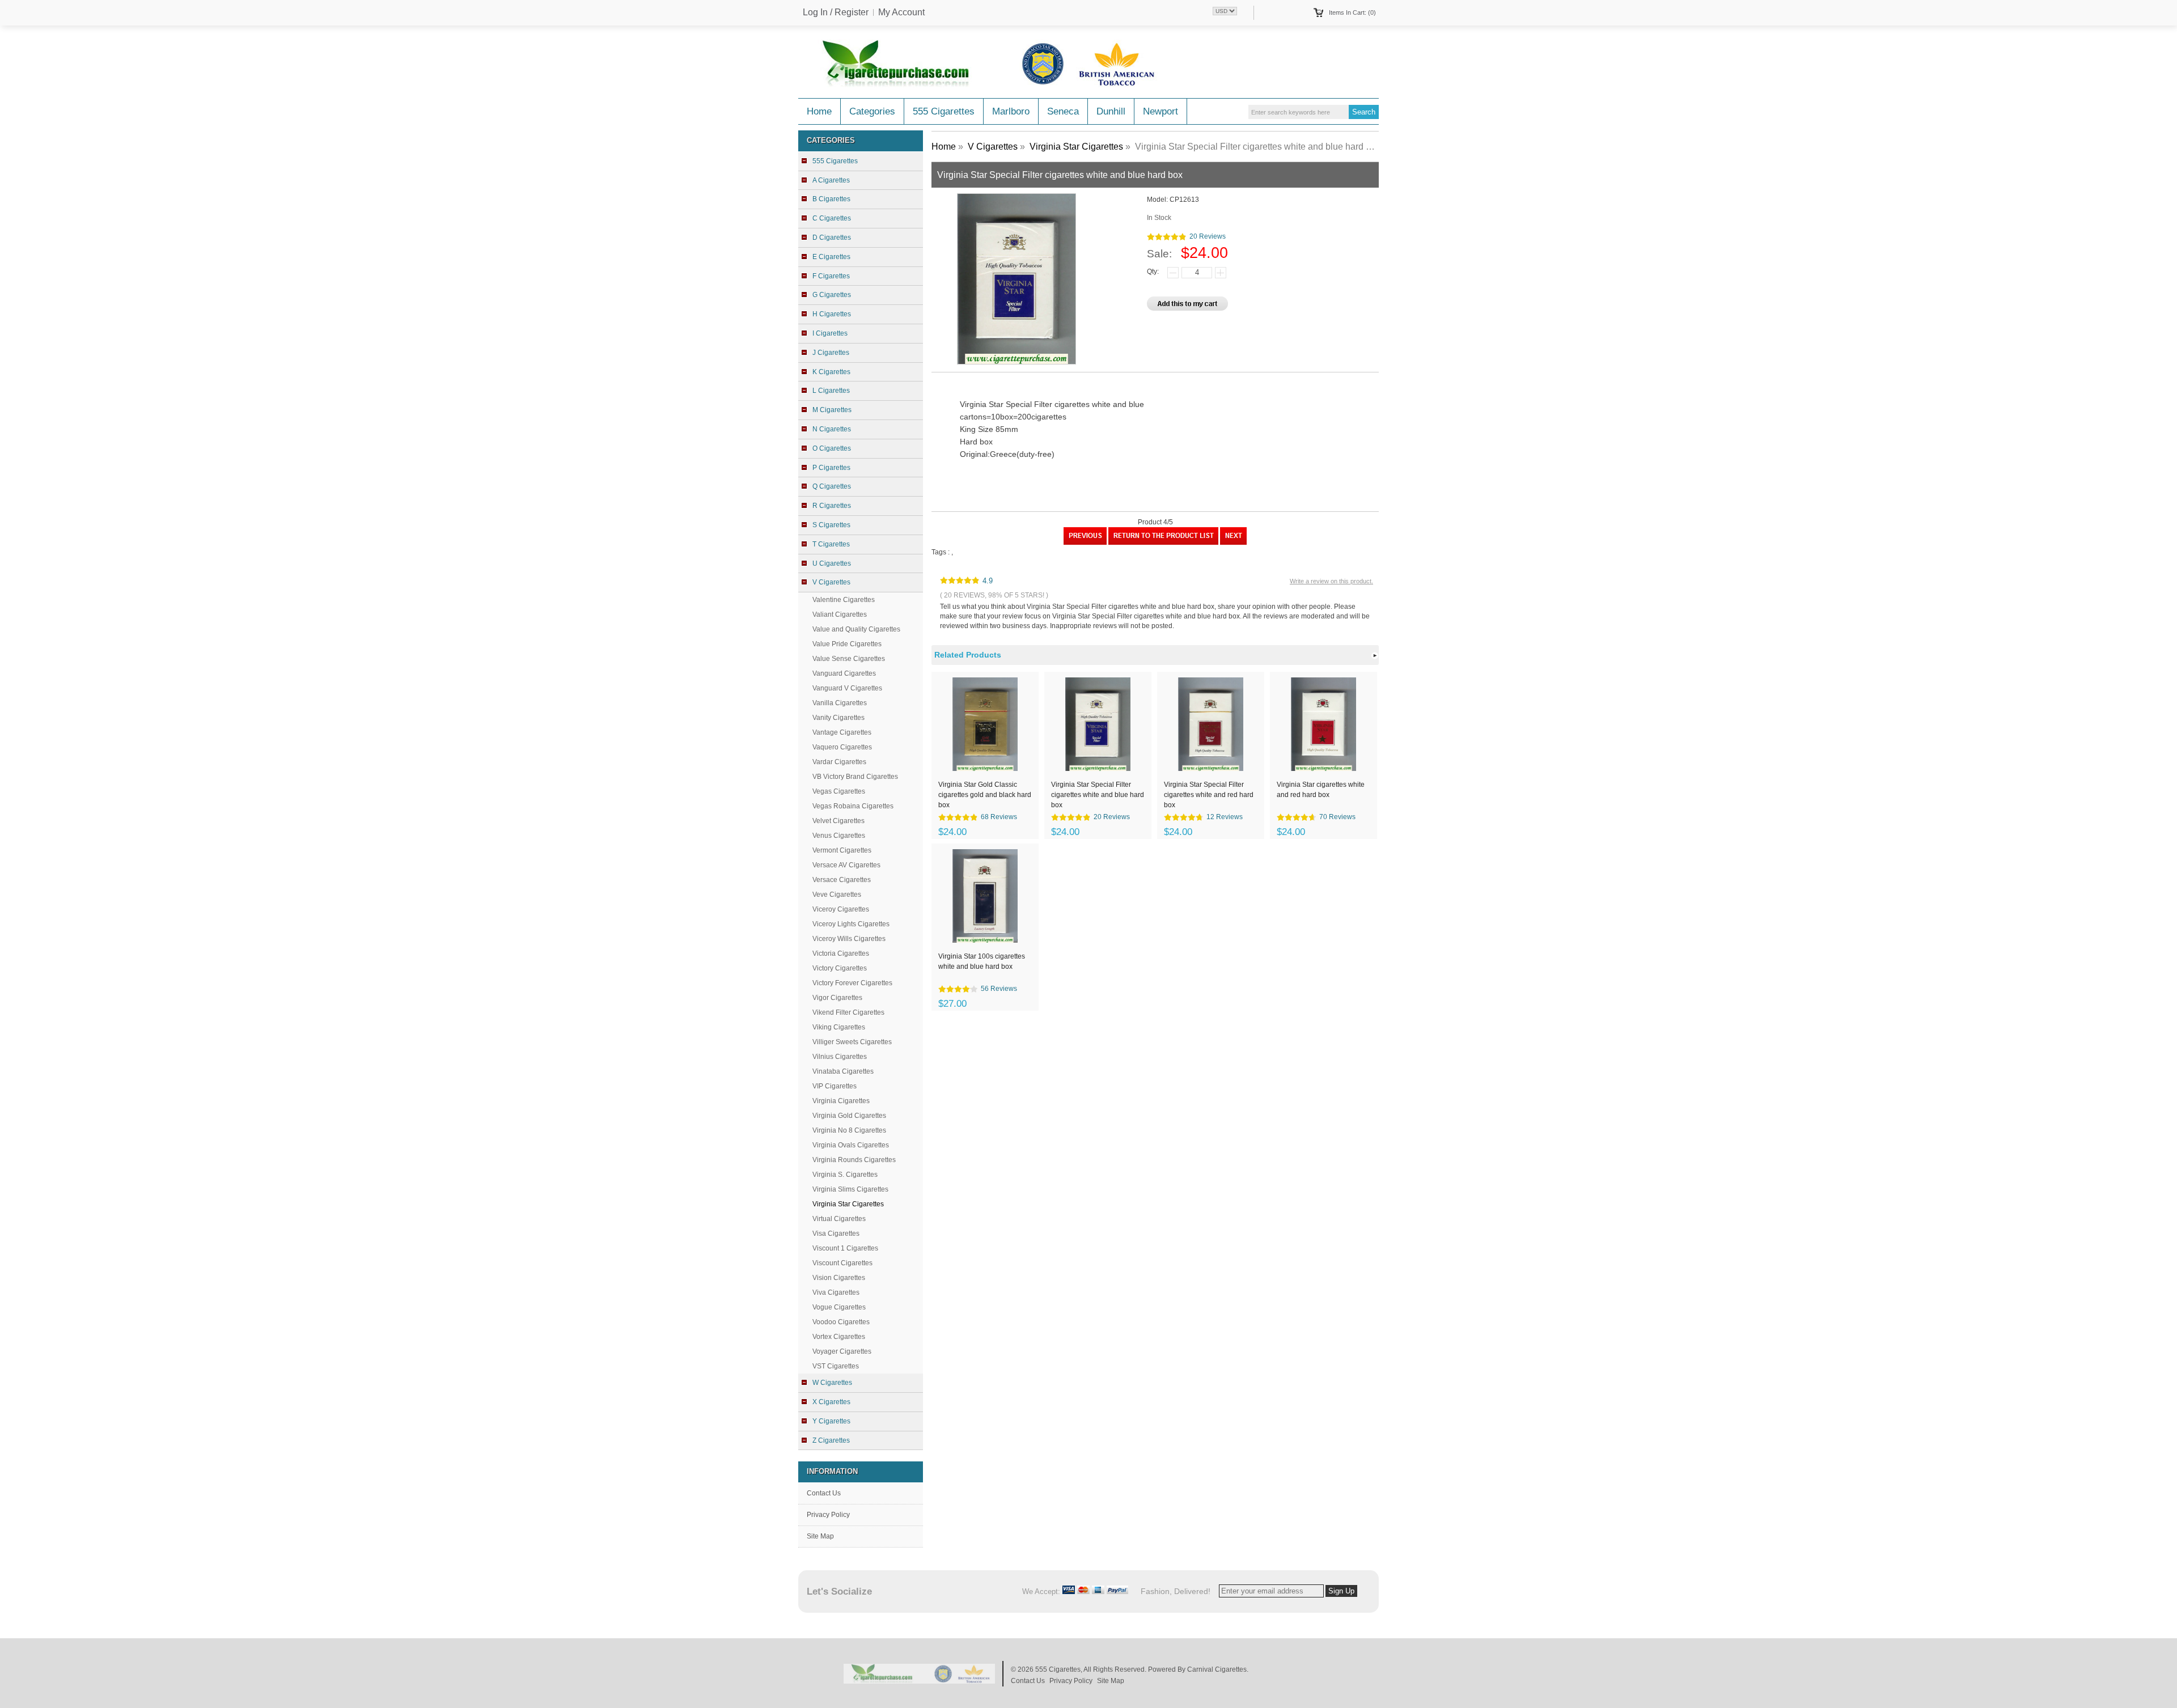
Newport (1160, 111)
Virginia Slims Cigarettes (850, 1189)
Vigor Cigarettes (837, 998)
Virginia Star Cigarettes (1076, 147)
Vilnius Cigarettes (840, 1057)
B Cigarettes (831, 199)
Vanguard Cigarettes (844, 673)
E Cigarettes (831, 257)
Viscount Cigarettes (842, 1263)
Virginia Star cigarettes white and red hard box (1321, 790)
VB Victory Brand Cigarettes (855, 777)
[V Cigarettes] (1163, 543)
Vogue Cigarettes (839, 1307)
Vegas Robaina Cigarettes (853, 806)
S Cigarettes (831, 525)
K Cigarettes (831, 372)
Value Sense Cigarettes (849, 659)
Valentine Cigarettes (844, 600)
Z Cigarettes (831, 1440)
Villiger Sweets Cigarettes (852, 1042)
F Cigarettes (831, 276)
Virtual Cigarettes (839, 1219)
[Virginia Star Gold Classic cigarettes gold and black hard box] (1085, 543)
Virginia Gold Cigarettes (849, 1116)
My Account (901, 12)
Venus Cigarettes (839, 836)
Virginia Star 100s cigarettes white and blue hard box (982, 961)
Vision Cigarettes (839, 1278)
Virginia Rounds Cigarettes (854, 1160)
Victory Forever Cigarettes (852, 983)
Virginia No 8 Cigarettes (849, 1130)
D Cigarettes (832, 238)
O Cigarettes (832, 448)
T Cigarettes (831, 544)
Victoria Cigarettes (841, 953)
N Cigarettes (832, 429)
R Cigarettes (832, 506)
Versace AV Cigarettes (846, 865)
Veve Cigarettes (837, 895)
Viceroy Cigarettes (841, 909)
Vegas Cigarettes (839, 791)
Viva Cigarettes (836, 1292)
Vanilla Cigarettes (840, 703)
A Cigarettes (831, 180)
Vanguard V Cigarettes (847, 688)
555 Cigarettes (944, 111)
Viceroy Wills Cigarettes (849, 939)
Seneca (1063, 111)
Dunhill (1111, 111)
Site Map (820, 1536)
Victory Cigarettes (840, 968)
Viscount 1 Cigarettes (845, 1248)
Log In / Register (836, 12)
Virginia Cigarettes (841, 1101)
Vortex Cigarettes (839, 1337)
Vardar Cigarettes (839, 762)
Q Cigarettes (832, 486)
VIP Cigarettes (835, 1086)
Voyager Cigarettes (842, 1351)
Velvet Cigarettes (838, 821)
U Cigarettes (832, 563)
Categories (872, 111)
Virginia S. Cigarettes (845, 1175)
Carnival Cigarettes (1217, 1669)
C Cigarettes (832, 218)
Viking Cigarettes (839, 1027)
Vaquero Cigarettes (842, 747)
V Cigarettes (993, 147)
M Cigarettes (832, 410)
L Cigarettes (831, 391)
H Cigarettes (832, 314)
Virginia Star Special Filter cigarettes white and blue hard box (1098, 794)
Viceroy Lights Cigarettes (851, 924)
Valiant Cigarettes (840, 614)
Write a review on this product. (1331, 581)
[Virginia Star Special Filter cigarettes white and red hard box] (1233, 543)
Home (819, 111)
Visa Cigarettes (836, 1234)
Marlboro (1011, 111)
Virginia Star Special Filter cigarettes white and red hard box (1209, 794)
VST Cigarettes (836, 1366)
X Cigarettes (831, 1402)
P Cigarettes (831, 468)
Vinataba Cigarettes (843, 1071)
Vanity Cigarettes (838, 718)
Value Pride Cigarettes (847, 644)
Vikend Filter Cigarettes (848, 1012)
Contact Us (824, 1493)
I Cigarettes (830, 333)
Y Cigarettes (831, 1421)
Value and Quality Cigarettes (856, 629)
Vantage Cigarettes (842, 732)
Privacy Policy (828, 1515)
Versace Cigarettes (842, 880)
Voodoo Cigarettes (841, 1322)
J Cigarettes (831, 353)
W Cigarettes (832, 1383)
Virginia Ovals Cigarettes (851, 1145)
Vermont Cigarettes (842, 850)
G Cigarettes (832, 295)
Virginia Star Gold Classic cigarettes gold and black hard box (985, 794)
